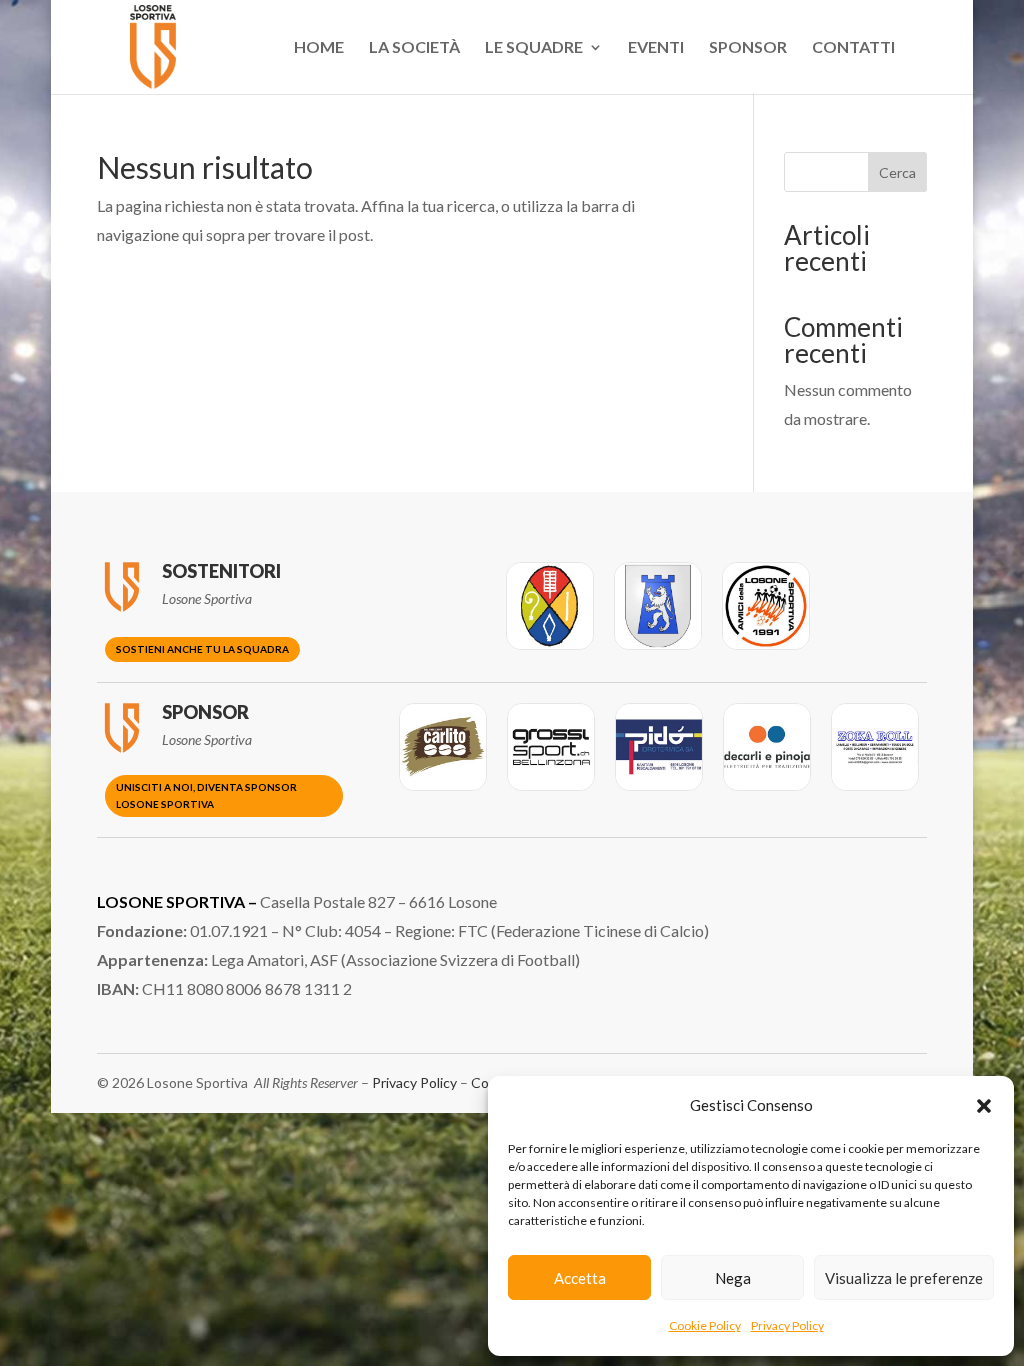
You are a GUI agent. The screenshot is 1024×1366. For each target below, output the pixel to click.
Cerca (897, 172)
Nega (733, 1278)
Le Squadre (534, 48)
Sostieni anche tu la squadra (202, 649)
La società (414, 48)
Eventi (656, 48)
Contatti (853, 48)
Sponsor (748, 48)
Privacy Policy (787, 1325)
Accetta (580, 1278)
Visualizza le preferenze (904, 1278)
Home (319, 48)
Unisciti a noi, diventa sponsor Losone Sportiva (206, 795)
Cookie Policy (705, 1325)
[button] (984, 1106)
